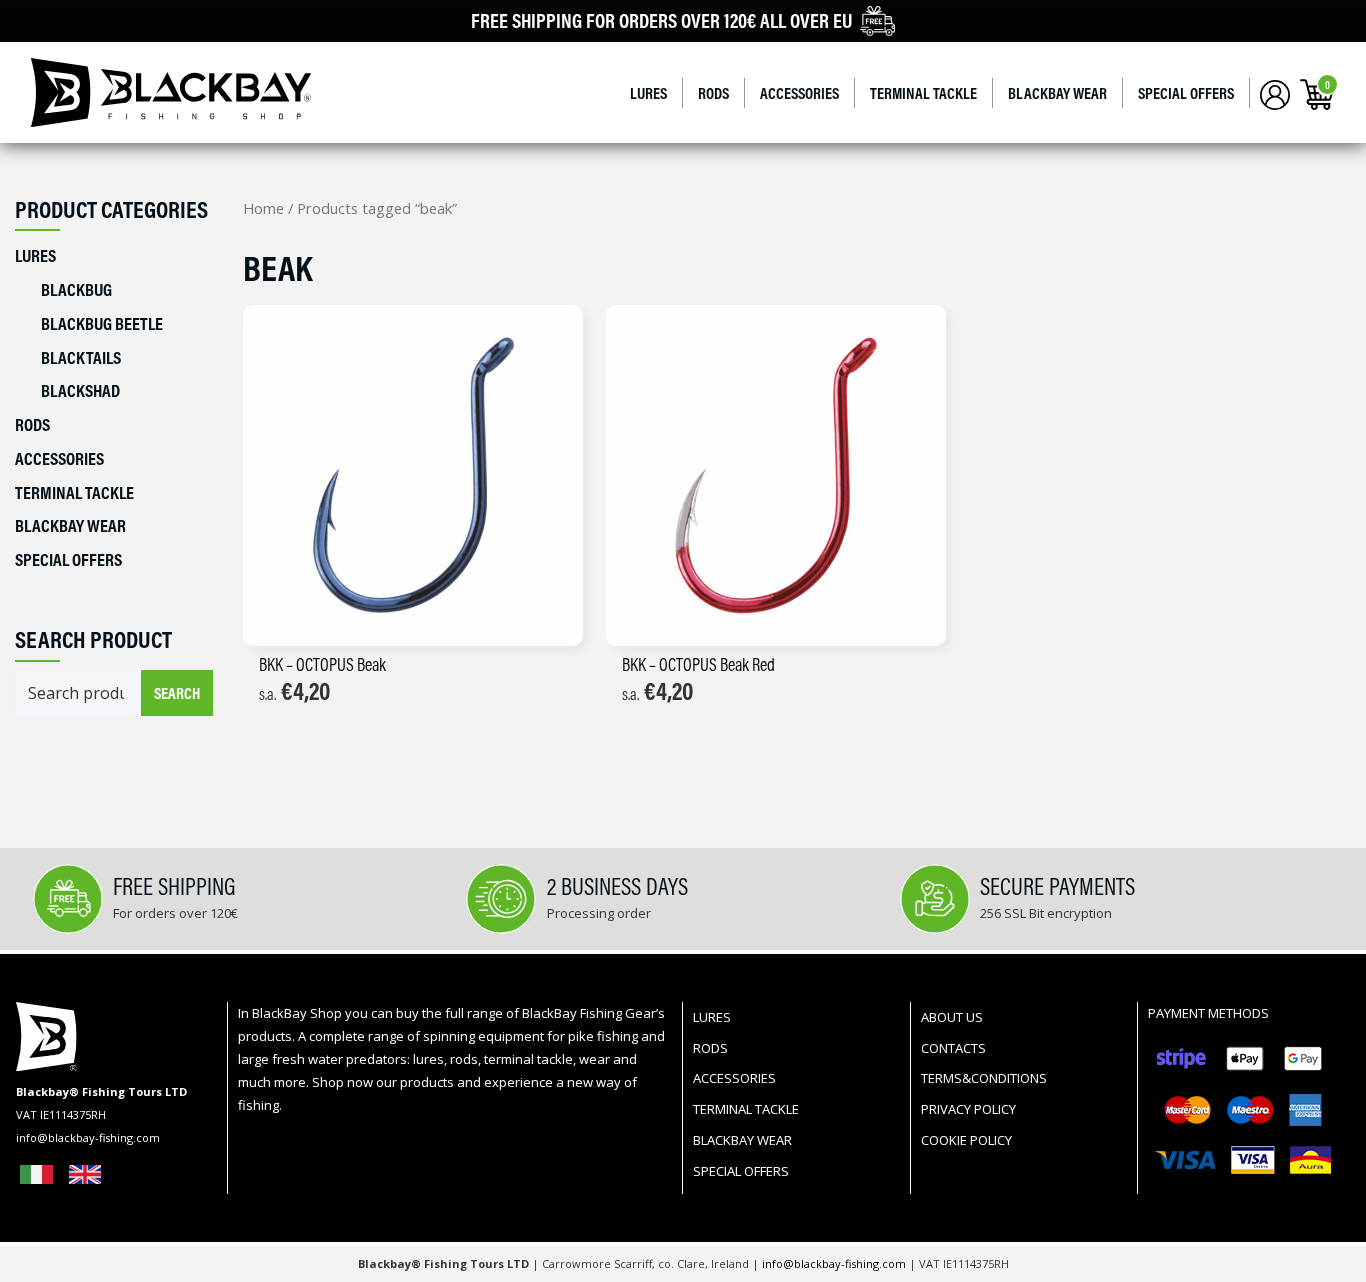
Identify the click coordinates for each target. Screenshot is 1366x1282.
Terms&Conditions (984, 1078)
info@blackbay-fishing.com (835, 1263)
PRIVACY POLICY (968, 1109)
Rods (713, 93)
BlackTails (81, 357)
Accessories (799, 93)
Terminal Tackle (923, 93)
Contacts (953, 1048)
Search (177, 693)
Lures (648, 93)
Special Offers (1186, 93)
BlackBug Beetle (102, 323)
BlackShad (80, 390)
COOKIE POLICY (966, 1140)
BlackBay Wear (1057, 93)
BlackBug (76, 289)
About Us (952, 1017)
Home (263, 208)
